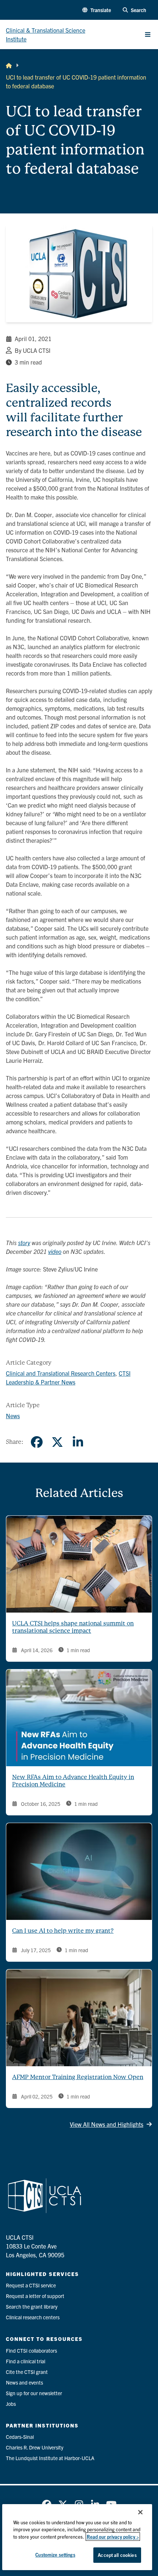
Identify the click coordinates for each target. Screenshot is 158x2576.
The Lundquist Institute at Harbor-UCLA (50, 2458)
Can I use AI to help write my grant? (63, 1931)
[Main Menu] (148, 34)
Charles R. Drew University (35, 2447)
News (13, 1416)
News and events (24, 2382)
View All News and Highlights (107, 2124)
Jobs (11, 2404)
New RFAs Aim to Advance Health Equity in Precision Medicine (73, 1781)
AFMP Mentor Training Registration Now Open (78, 2077)
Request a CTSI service (31, 2285)
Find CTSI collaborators (31, 2350)
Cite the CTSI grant (27, 2372)
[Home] (9, 65)
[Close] (140, 2512)
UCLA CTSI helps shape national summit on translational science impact (73, 1627)
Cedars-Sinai (20, 2437)
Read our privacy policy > (113, 2537)
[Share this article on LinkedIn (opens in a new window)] (78, 1442)
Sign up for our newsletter (34, 2393)
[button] (97, 10)
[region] (77, 2537)
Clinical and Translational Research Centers (61, 1373)
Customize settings (55, 2555)
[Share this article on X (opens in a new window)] (57, 1442)
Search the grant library (32, 2306)
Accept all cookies (117, 2555)
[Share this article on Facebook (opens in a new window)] (37, 1442)
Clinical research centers (33, 2317)
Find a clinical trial (26, 2361)
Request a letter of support (35, 2296)
